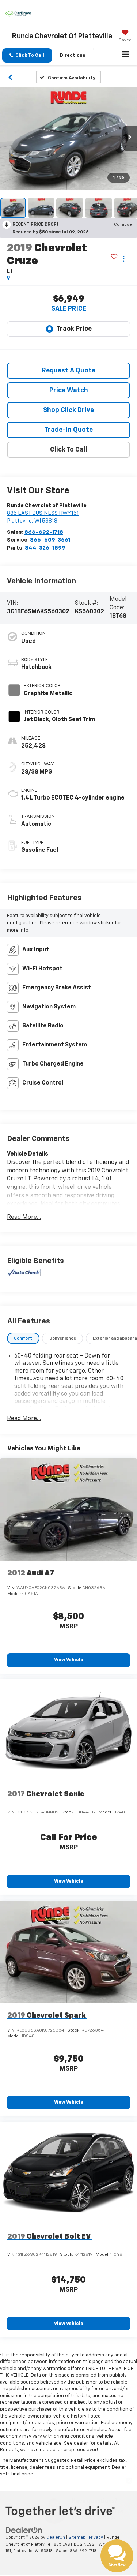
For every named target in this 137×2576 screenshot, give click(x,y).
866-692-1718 (44, 532)
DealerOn (56, 2537)
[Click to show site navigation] (125, 56)
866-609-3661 (50, 540)
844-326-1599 (45, 548)
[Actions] (124, 259)
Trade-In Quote (68, 430)
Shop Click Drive (68, 410)
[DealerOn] (24, 2530)
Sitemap (77, 2537)
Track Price (74, 329)
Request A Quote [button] (68, 371)
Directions (73, 55)
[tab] (23, 1338)
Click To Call (69, 450)
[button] (27, 55)
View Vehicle (69, 1660)
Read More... (24, 1217)
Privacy (96, 2537)
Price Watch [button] (69, 390)
